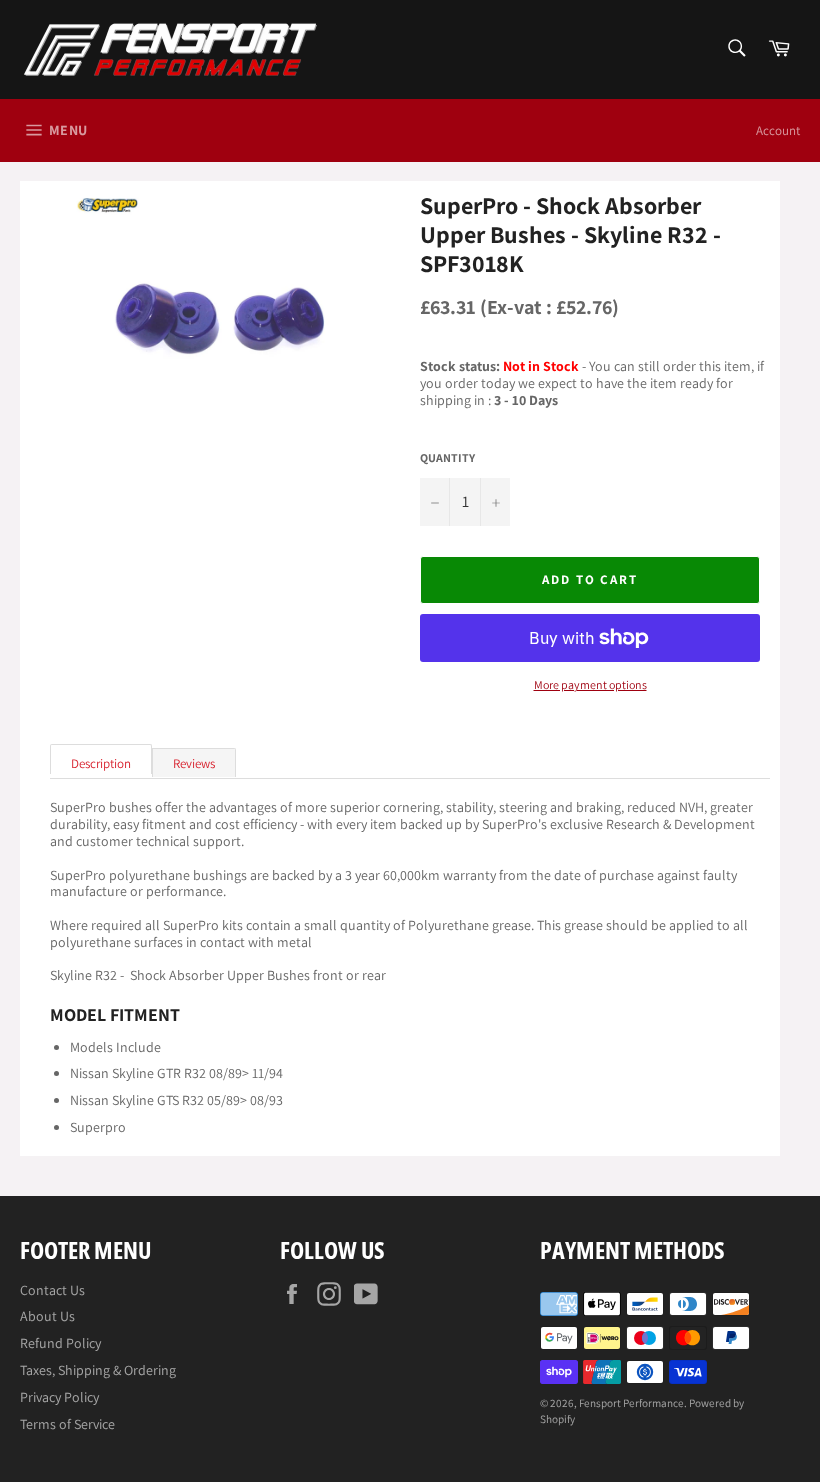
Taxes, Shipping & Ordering (98, 1370)
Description (101, 763)
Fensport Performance (631, 1403)
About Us (47, 1316)
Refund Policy (60, 1343)
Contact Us (52, 1290)
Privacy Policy (59, 1397)
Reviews (194, 763)
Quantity (447, 458)
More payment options (590, 685)
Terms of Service (67, 1424)
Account (778, 130)
